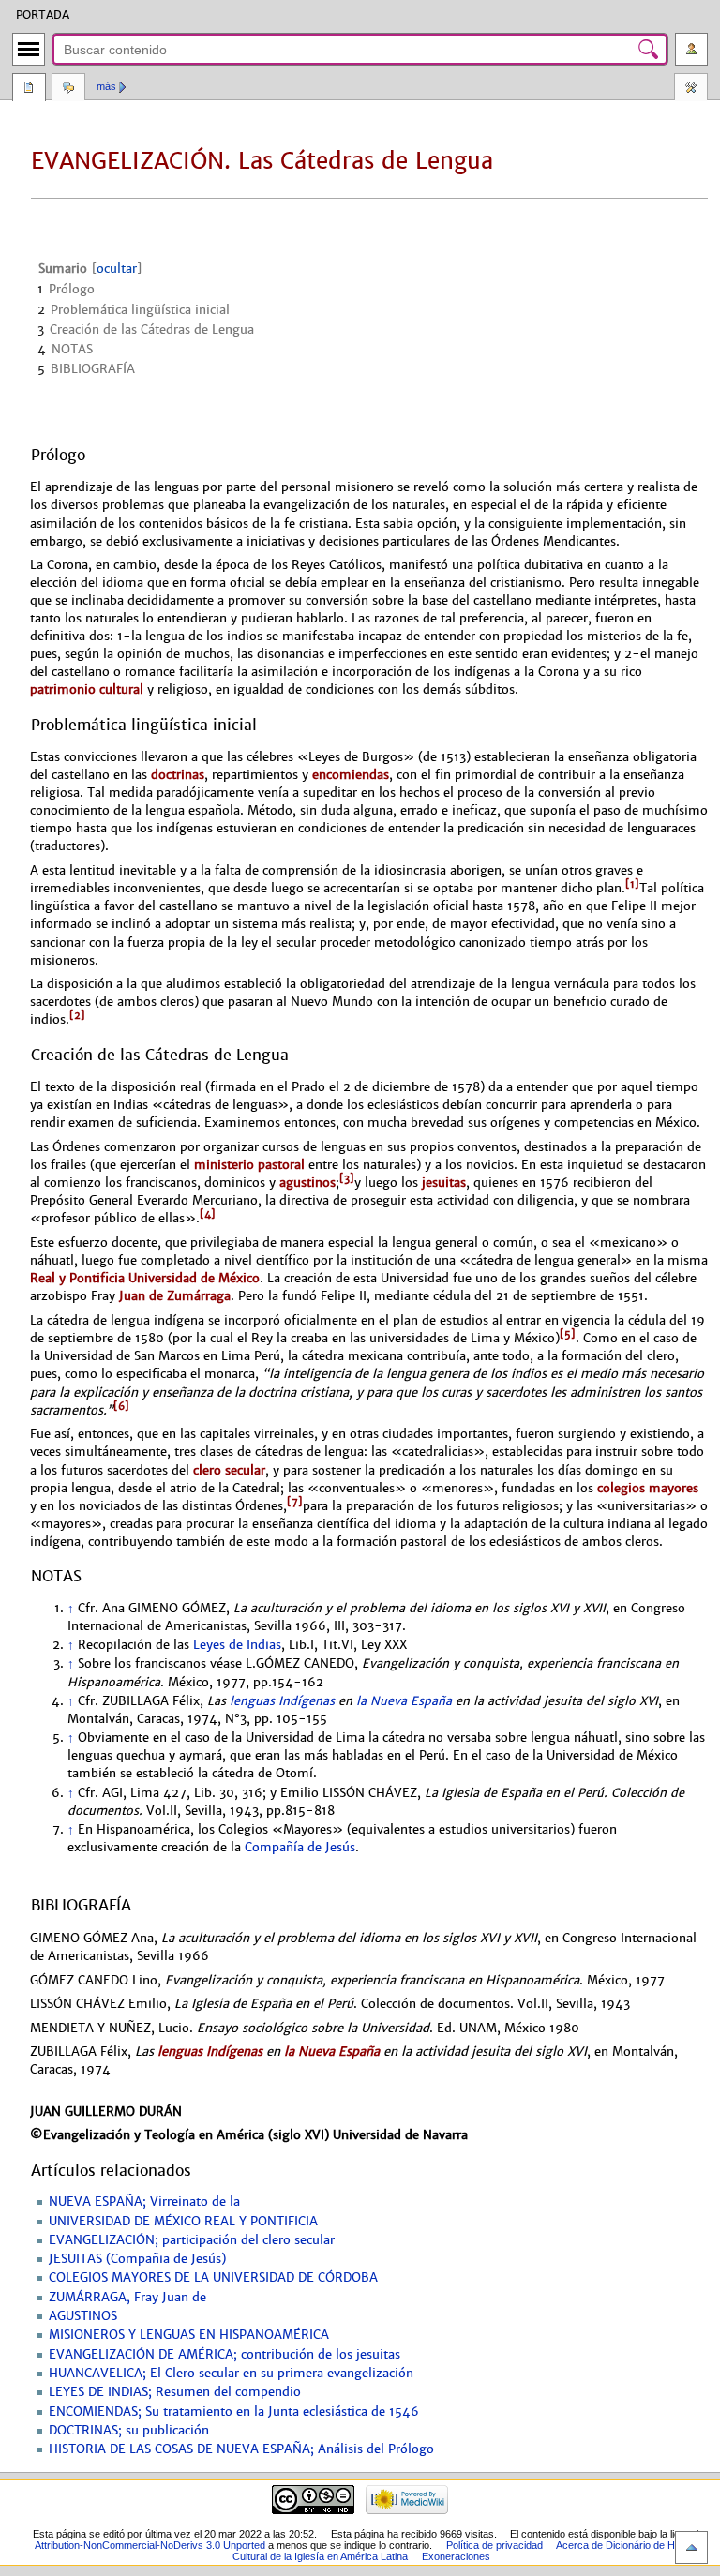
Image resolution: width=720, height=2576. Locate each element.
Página (29, 89)
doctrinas (178, 775)
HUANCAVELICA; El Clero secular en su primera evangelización (231, 2374)
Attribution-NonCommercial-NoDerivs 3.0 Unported (150, 2545)
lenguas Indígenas (282, 1701)
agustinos (307, 1183)
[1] (632, 884)
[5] (568, 1334)
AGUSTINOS (83, 2316)
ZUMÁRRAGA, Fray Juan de (127, 2298)
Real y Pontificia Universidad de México (145, 1278)
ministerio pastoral (249, 1165)
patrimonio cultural (87, 689)
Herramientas (691, 89)
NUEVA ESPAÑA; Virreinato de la (144, 2202)
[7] (295, 1502)
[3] (347, 1178)
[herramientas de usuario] (691, 49)
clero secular (229, 1470)
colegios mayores (648, 1488)
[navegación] (29, 49)
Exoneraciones (456, 2556)
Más (106, 86)
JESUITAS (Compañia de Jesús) (137, 2259)
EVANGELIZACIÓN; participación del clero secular (192, 2240)
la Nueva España (404, 1701)
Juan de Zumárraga (175, 1296)
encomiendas (351, 775)
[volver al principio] (691, 2547)
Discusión (68, 89)
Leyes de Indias (237, 1645)
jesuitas (444, 1183)
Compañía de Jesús (300, 1848)
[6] (121, 1406)
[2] (77, 1015)
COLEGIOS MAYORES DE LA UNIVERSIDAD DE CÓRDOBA (213, 2278)
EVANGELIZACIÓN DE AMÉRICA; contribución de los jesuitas (225, 2355)
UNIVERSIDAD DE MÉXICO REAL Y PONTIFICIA (183, 2222)
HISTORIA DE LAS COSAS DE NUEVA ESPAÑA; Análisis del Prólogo (241, 2449)
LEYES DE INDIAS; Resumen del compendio (175, 2392)
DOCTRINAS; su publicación (129, 2431)
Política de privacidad (495, 2545)
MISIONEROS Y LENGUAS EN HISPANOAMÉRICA (189, 2335)
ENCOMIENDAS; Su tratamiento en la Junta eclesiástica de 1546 (234, 2412)
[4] (208, 1214)
